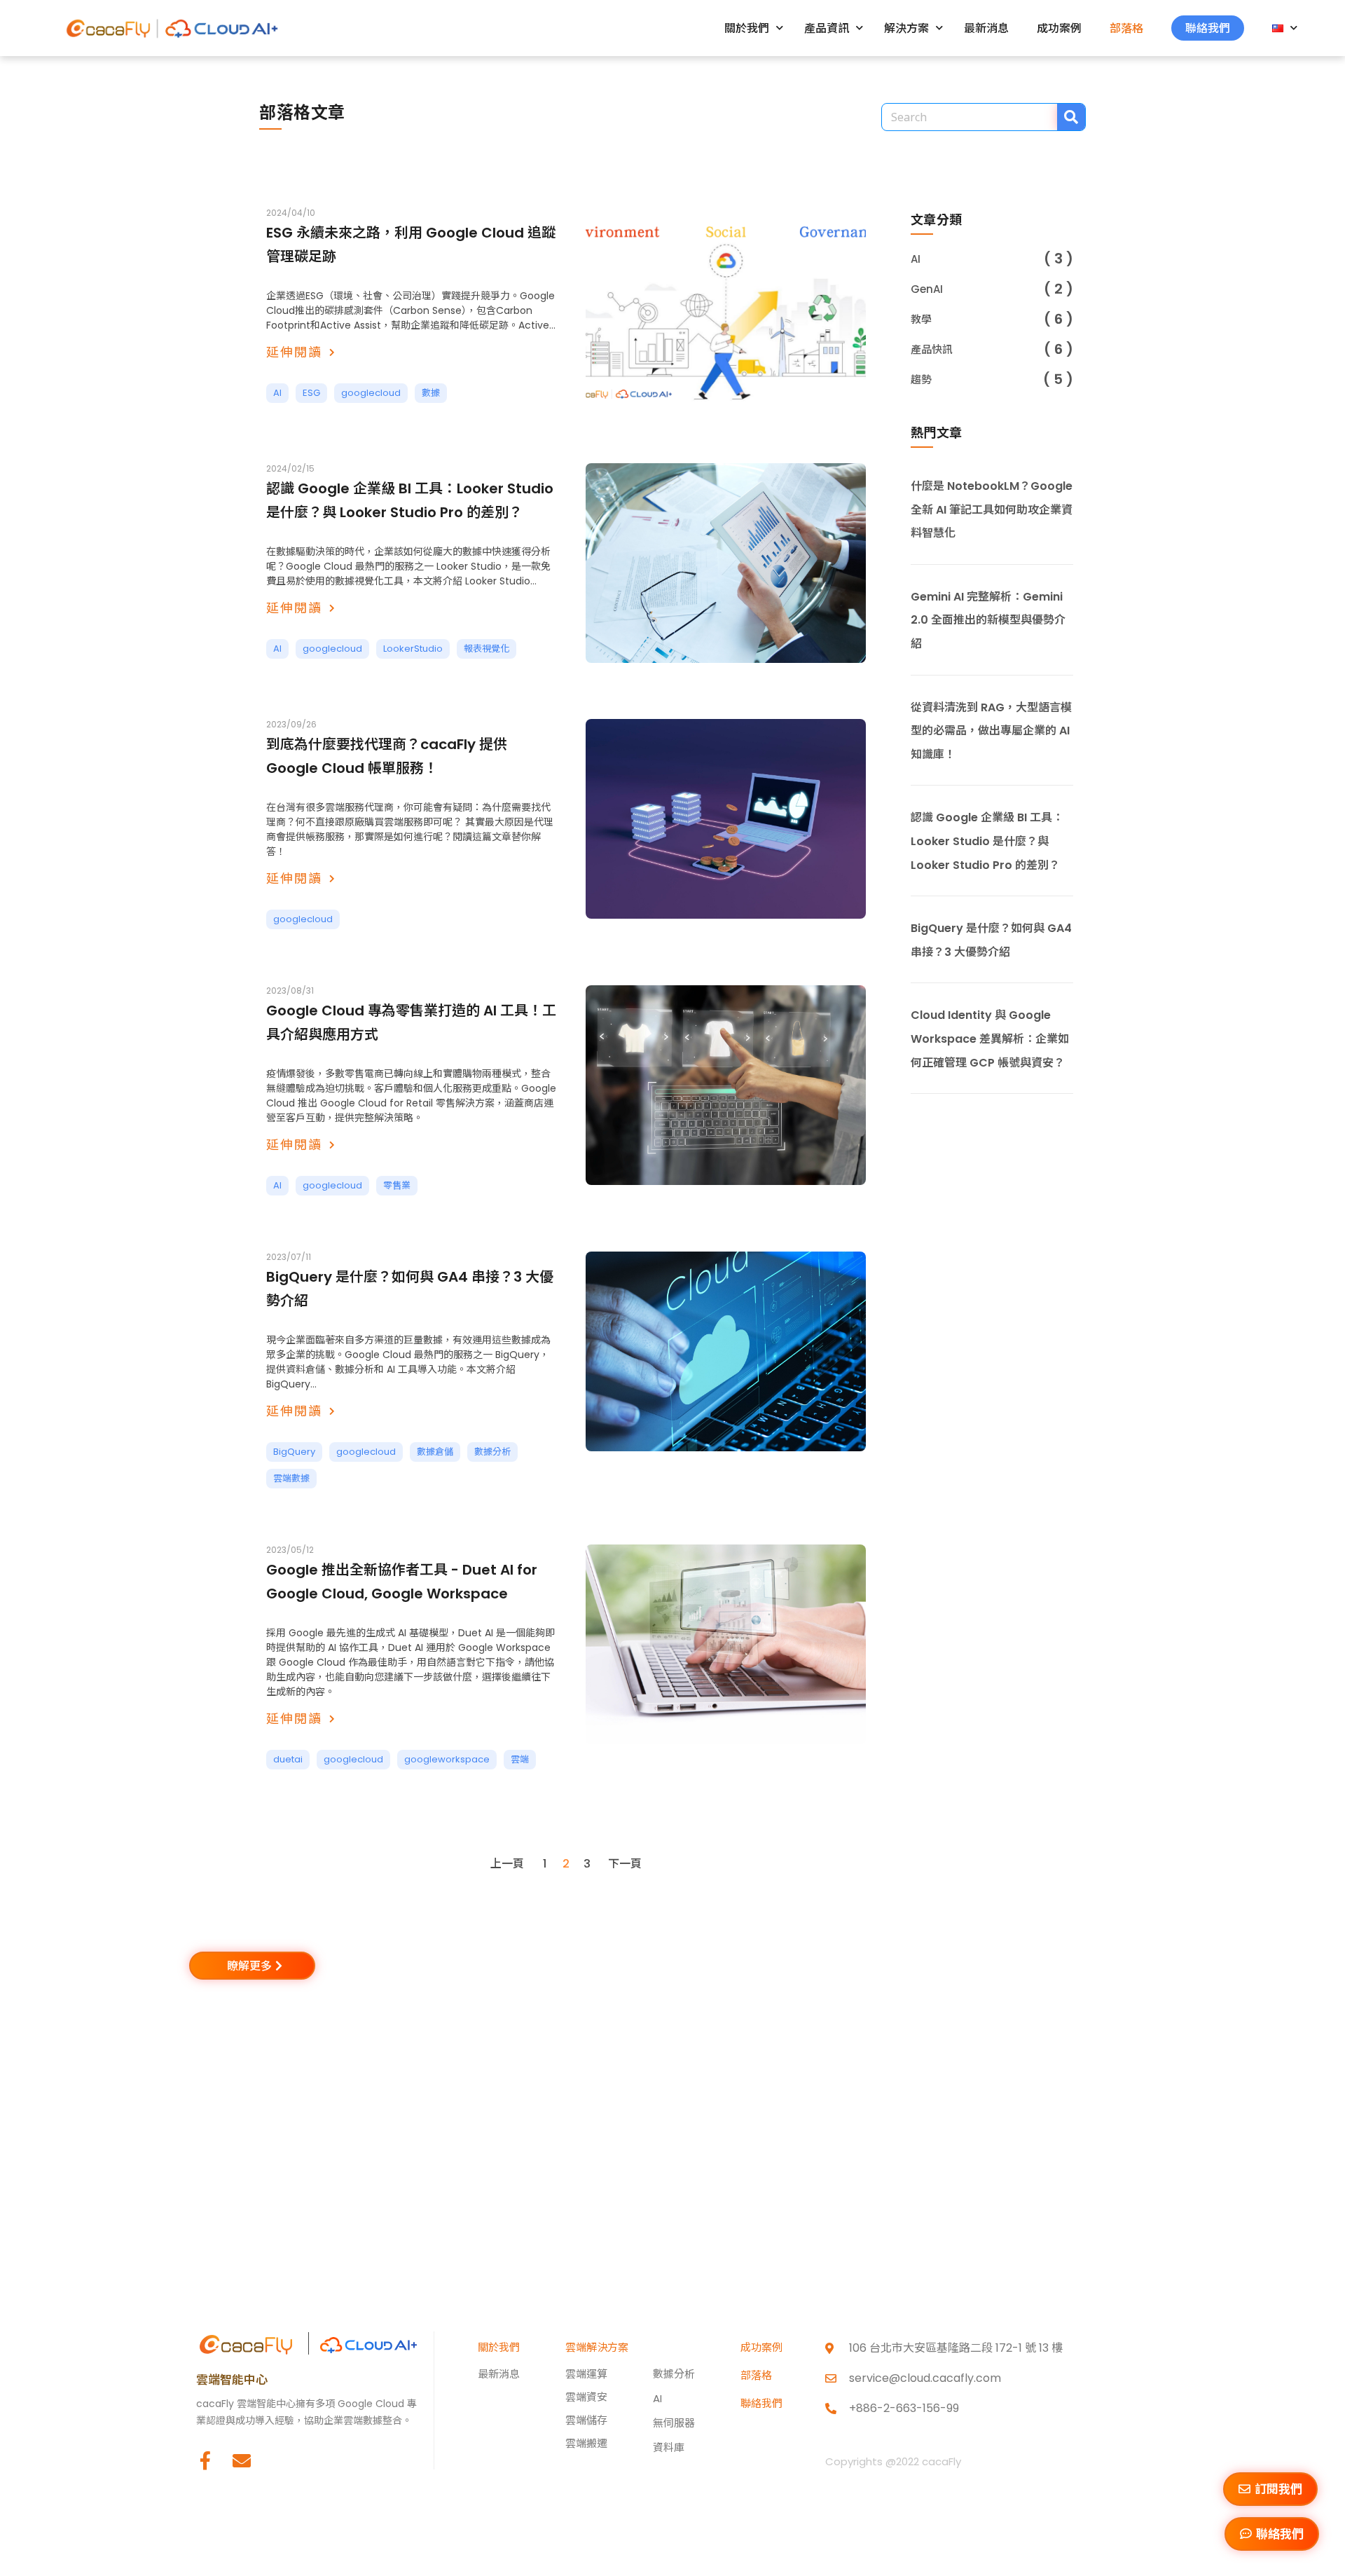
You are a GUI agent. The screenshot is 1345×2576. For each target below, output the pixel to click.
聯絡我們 (1208, 28)
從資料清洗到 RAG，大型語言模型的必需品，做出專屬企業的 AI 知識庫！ (991, 731)
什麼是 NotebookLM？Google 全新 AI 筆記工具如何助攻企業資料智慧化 (992, 509)
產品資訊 (827, 28)
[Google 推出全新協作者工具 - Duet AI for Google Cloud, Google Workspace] (726, 1644)
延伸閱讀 (294, 352)
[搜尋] (1071, 117)
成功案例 (1059, 28)
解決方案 (906, 28)
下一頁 (625, 1864)
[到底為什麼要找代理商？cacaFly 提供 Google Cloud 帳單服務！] (726, 819)
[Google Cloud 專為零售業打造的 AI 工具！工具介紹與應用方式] (726, 1085)
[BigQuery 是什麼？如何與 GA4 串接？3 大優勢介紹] (726, 1351)
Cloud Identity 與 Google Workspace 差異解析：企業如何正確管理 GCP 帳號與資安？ (990, 1039)
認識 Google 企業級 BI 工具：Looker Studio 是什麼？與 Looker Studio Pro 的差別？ (987, 841)
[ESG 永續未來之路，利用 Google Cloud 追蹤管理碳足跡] (726, 307)
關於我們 (747, 28)
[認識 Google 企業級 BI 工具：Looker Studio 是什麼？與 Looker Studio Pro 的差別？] (726, 563)
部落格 (1126, 28)
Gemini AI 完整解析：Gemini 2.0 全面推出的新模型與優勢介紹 (988, 620)
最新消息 (986, 28)
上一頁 (507, 1864)
